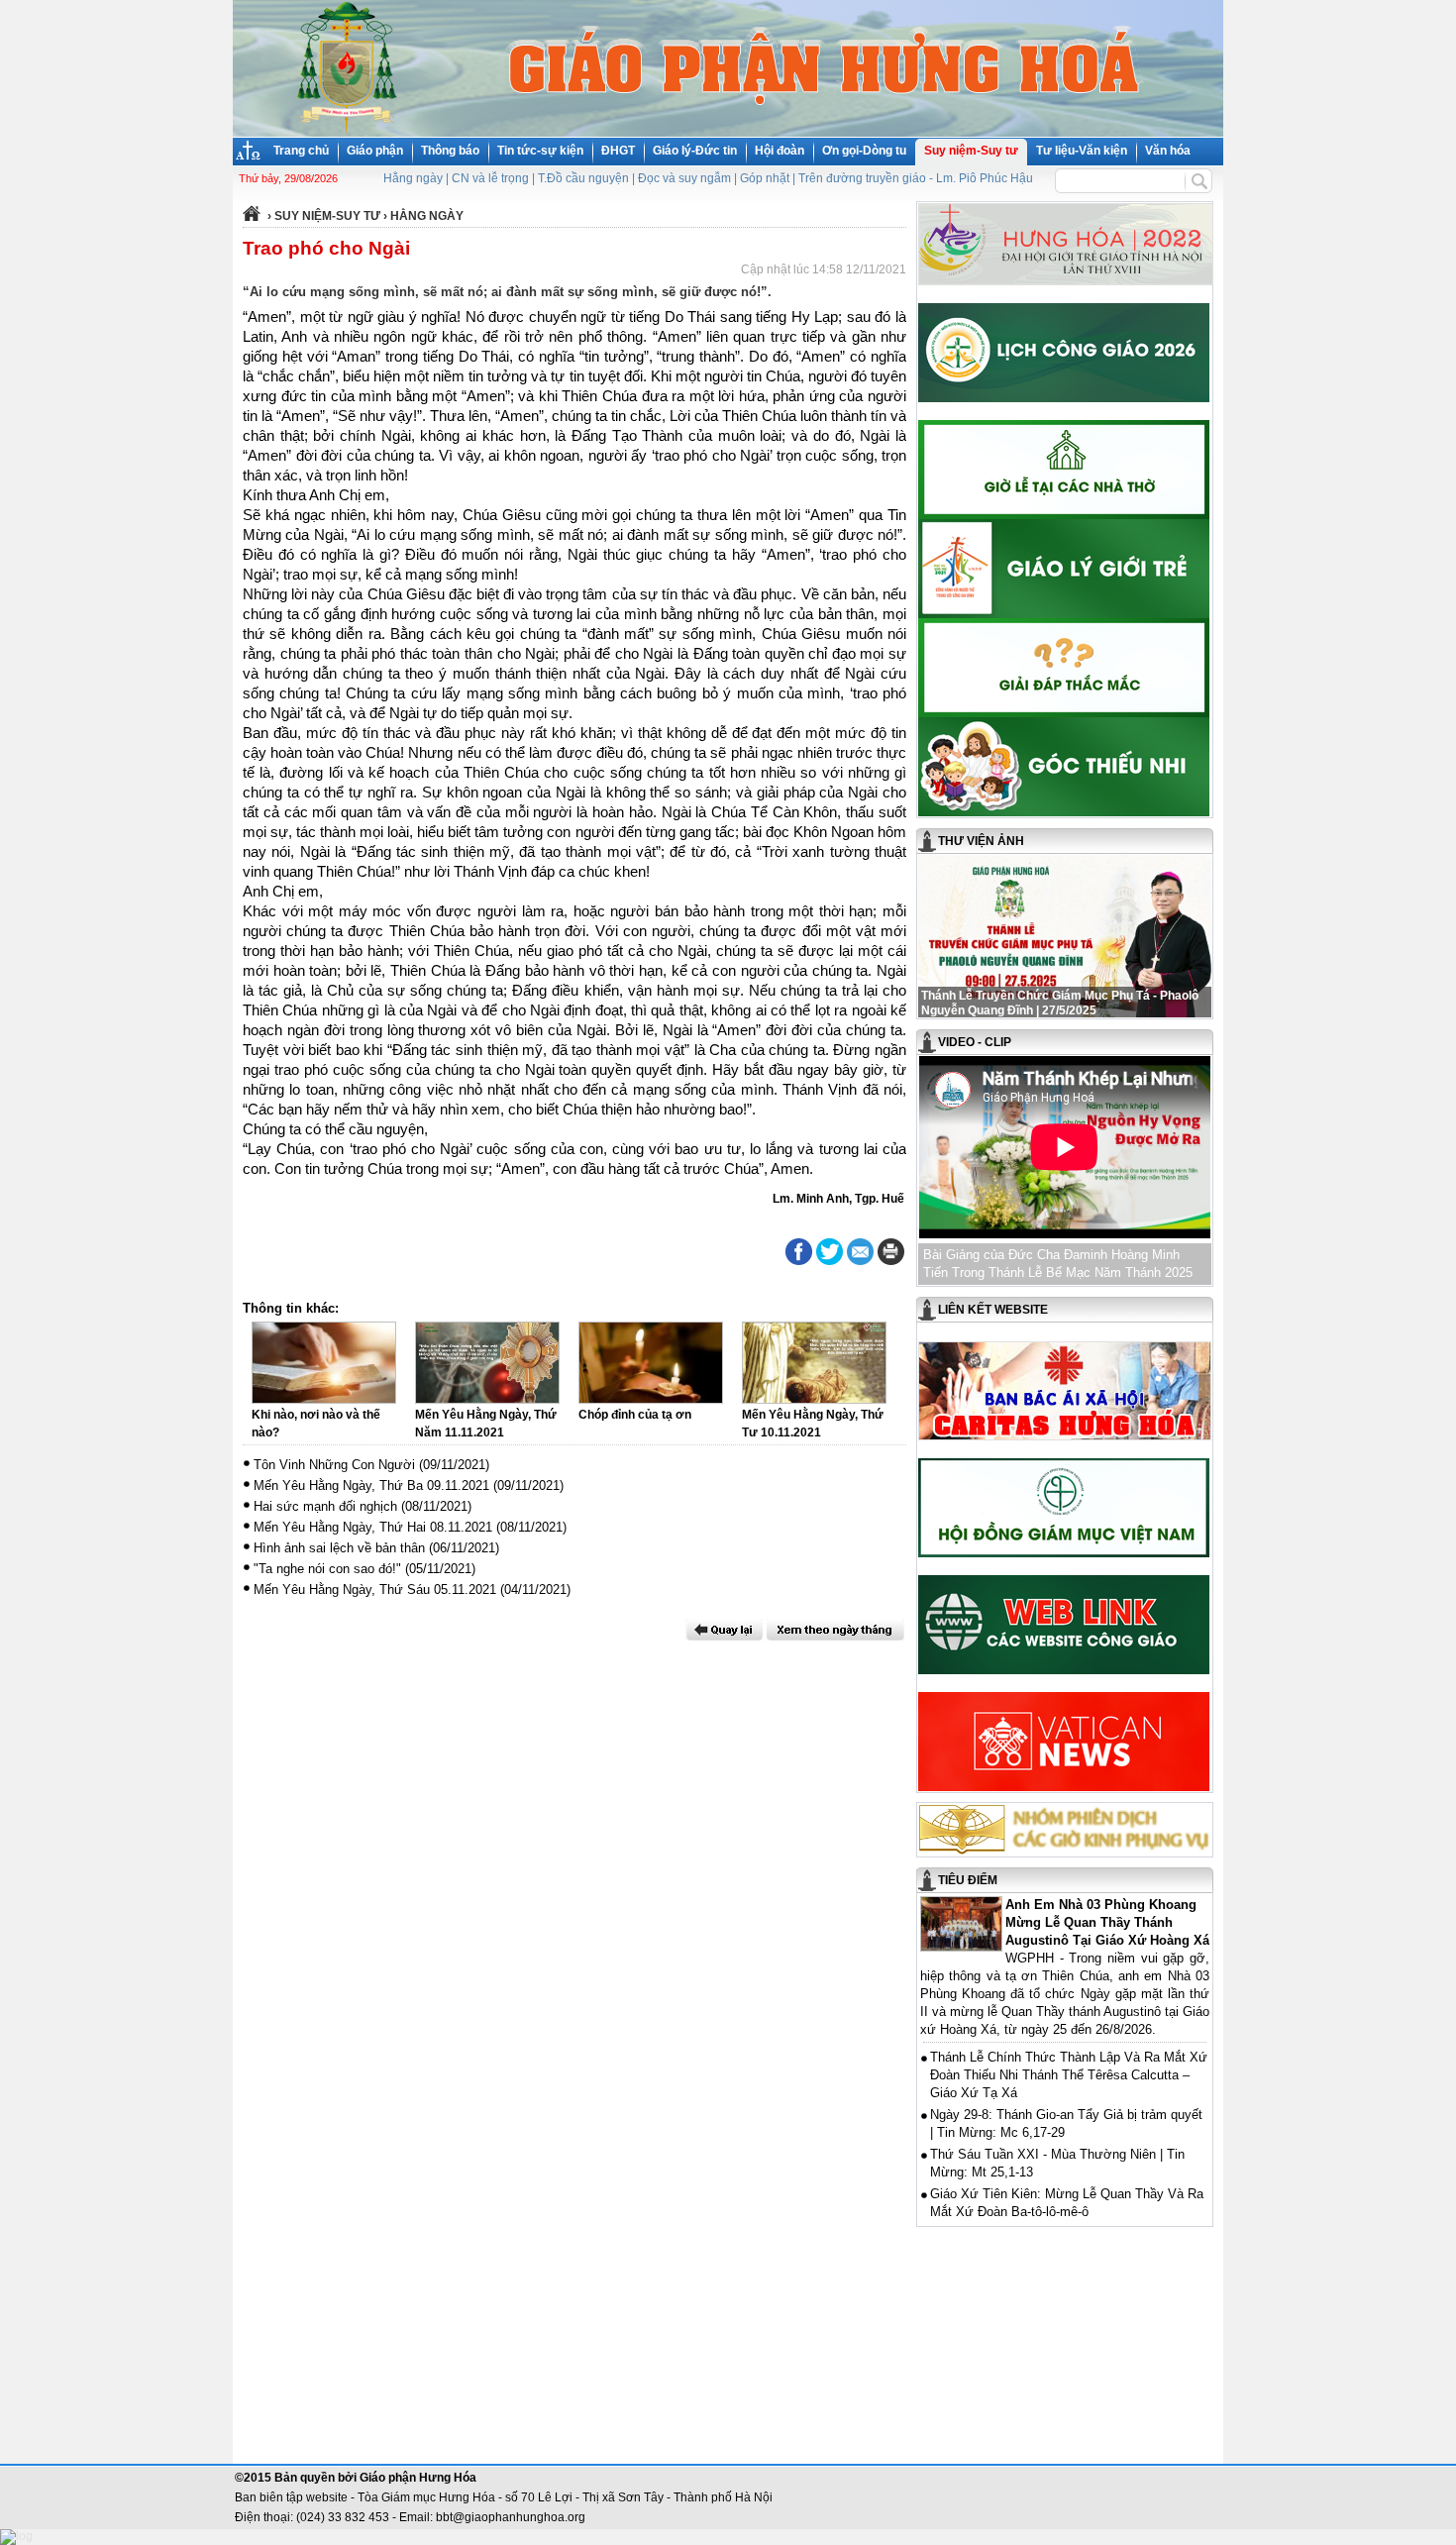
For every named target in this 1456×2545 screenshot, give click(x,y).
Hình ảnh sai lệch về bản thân (339, 1548)
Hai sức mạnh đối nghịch (325, 1506)
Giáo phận (375, 151)
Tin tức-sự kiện (540, 151)
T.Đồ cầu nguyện (583, 178)
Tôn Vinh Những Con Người (334, 1465)
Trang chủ (301, 151)
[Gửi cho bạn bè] (860, 1252)
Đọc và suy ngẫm (684, 178)
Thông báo (450, 151)
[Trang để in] (891, 1261)
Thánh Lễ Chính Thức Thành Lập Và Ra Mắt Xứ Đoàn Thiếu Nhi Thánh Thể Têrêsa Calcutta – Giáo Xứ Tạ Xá (1069, 2075)
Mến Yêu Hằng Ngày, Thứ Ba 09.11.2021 (371, 1485)
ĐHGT (618, 151)
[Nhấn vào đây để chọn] (835, 1630)
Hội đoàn (780, 151)
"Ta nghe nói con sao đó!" (327, 1569)
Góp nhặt (765, 178)
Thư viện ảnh (981, 841)
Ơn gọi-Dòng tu (864, 151)
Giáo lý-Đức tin (695, 151)
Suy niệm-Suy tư (971, 151)
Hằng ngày (413, 178)
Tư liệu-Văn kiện (1082, 151)
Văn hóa (1168, 151)
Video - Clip (975, 1042)
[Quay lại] (724, 1630)
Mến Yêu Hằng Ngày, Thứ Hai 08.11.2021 (373, 1527)
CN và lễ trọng (490, 178)
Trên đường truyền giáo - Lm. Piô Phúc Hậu (916, 178)
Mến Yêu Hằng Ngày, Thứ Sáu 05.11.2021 (375, 1590)
